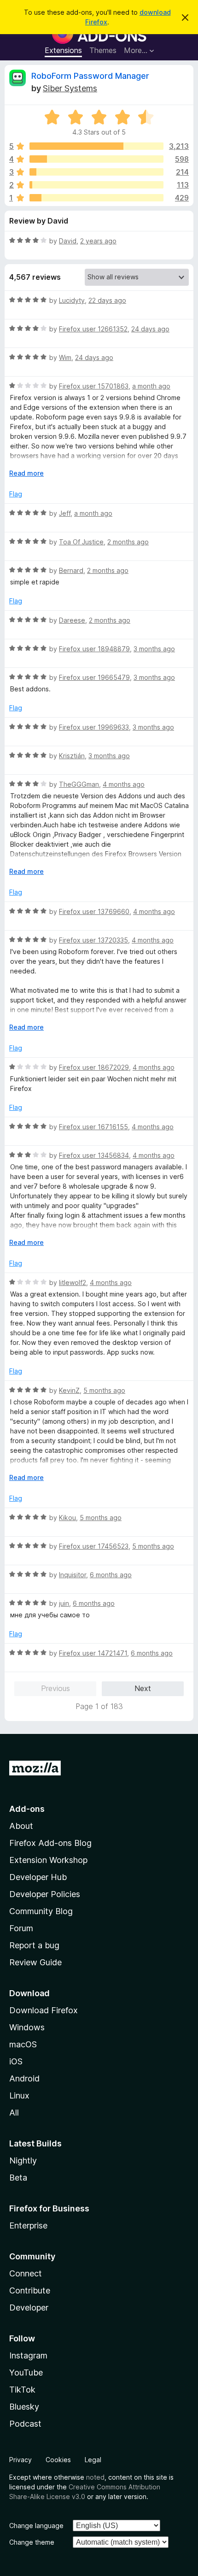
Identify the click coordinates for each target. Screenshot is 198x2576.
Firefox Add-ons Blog (50, 1843)
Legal (93, 2460)
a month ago (151, 386)
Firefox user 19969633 (94, 727)
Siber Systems (70, 88)
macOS (23, 2044)
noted (95, 2477)
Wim (65, 357)
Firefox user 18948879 (94, 649)
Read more (26, 473)
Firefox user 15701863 (94, 386)
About (21, 1826)
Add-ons (27, 1809)
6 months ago (111, 1575)
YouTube (26, 2373)
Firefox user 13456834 (94, 1155)
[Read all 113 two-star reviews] (96, 185)
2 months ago (128, 542)
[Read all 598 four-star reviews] (96, 159)
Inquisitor (73, 1575)
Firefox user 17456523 (94, 1546)
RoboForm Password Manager (90, 76)
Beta (18, 2178)
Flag (16, 494)
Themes (103, 50)
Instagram (28, 2355)
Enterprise (28, 2225)
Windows (27, 2027)
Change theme (32, 2542)
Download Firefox (44, 2010)
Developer (29, 2308)
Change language (36, 2526)
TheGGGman (79, 784)
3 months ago (154, 649)
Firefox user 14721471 (93, 1653)
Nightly (23, 2160)
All (14, 2113)
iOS (16, 2061)
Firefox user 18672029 (94, 1067)
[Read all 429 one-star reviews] (96, 198)
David (68, 241)
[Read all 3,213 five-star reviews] (96, 146)
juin (64, 1603)
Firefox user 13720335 (93, 940)
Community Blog (41, 1911)
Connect (26, 2273)
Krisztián (72, 756)
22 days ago (107, 300)
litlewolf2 (73, 1282)
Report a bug (34, 1945)
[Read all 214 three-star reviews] (96, 172)
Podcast (25, 2424)
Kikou (67, 1518)
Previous (55, 1688)
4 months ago (124, 784)
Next (143, 1688)
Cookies (58, 2460)
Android (24, 2078)
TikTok (22, 2390)
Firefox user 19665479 (94, 677)
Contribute (30, 2290)
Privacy (20, 2460)
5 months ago (104, 1390)
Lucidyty (72, 300)
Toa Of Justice (81, 542)
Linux (19, 2096)
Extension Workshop (48, 1860)
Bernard (71, 570)
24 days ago (150, 329)
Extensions (63, 50)
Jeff (65, 513)
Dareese (72, 620)
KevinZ (69, 1390)
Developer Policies (45, 1894)
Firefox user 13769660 (94, 911)
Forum (21, 1928)
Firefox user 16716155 (93, 1127)
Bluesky (24, 2407)
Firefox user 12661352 (93, 329)
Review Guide (35, 1962)
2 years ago (98, 241)
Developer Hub (38, 1877)
